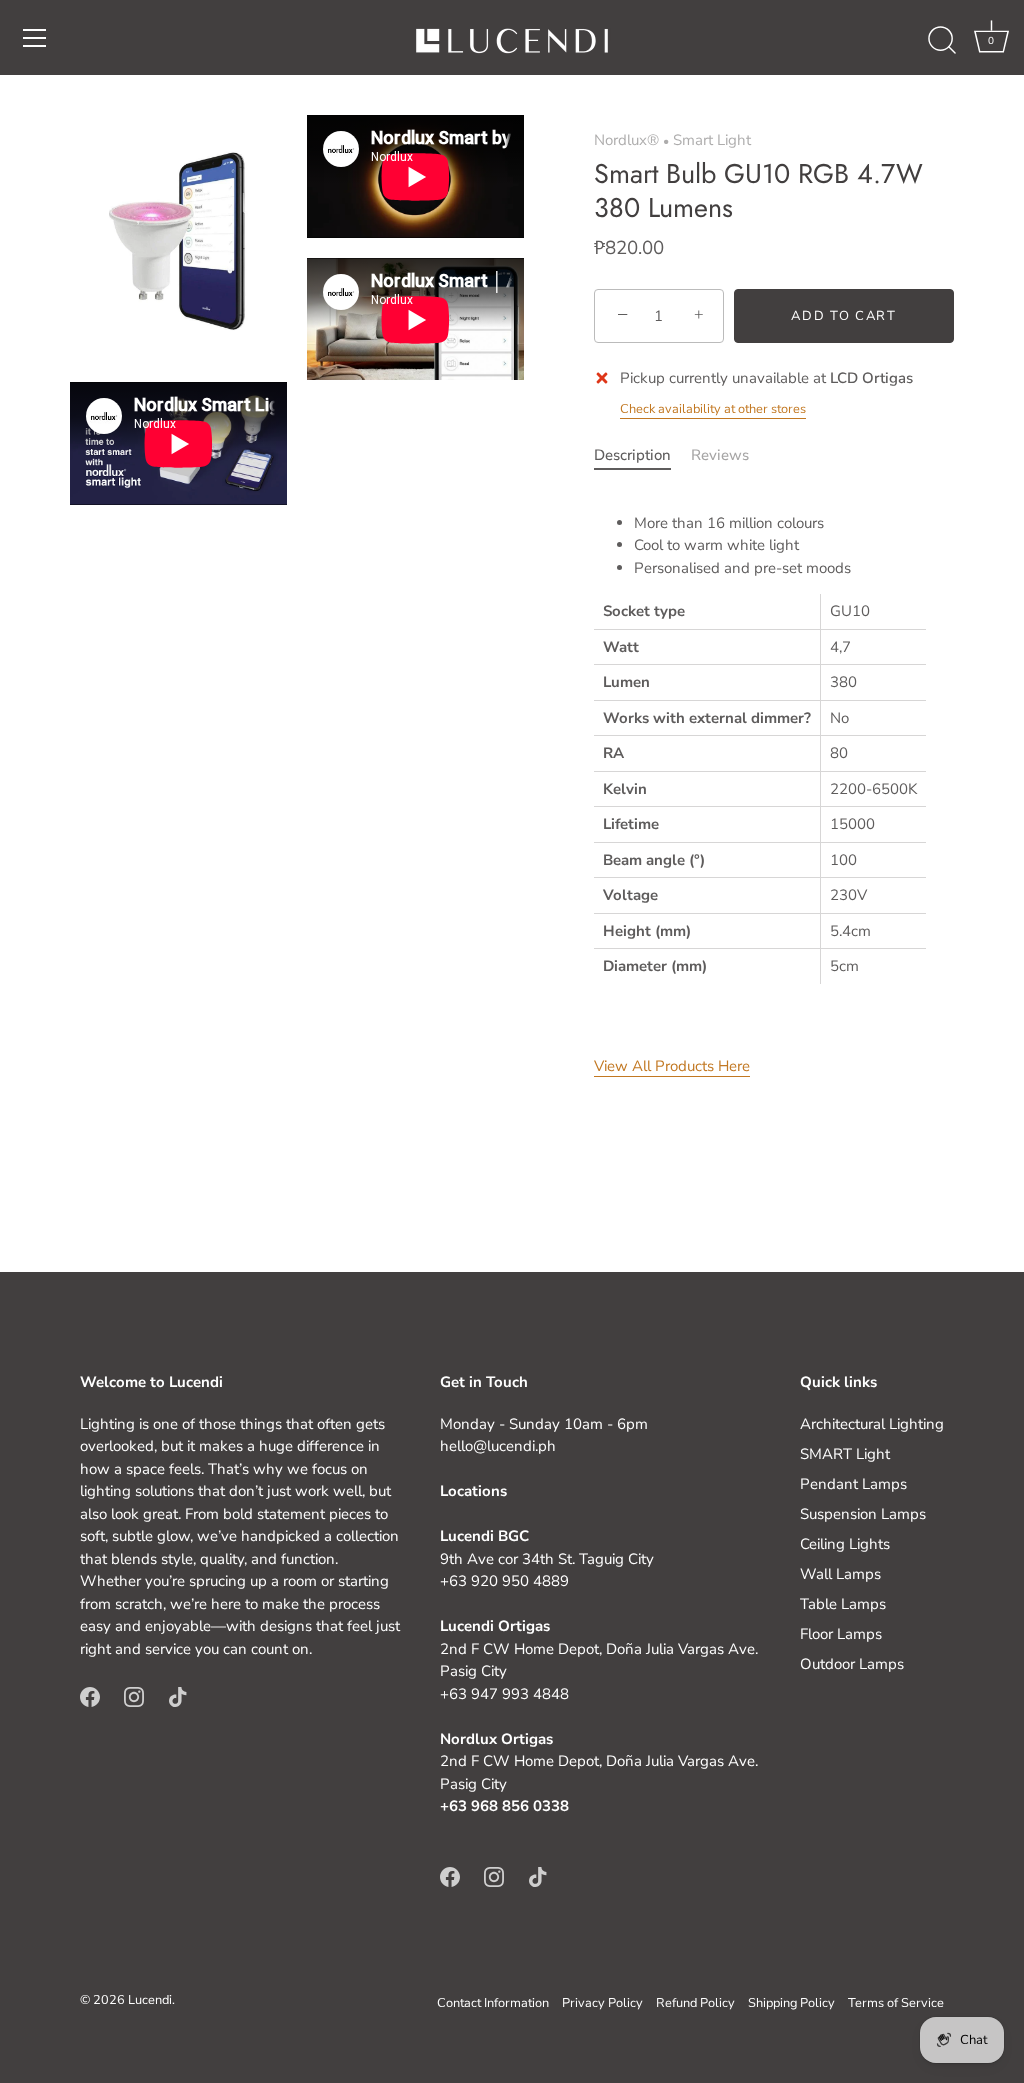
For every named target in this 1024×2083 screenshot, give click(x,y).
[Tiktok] (178, 1695)
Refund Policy (695, 2003)
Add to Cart (844, 316)
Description (632, 455)
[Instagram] (134, 1695)
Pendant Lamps (853, 1484)
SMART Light (845, 1454)
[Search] (942, 41)
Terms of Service (896, 2003)
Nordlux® (626, 140)
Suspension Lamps (863, 1514)
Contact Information (493, 2003)
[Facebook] (90, 1695)
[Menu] (35, 38)
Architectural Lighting (872, 1424)
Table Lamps (843, 1604)
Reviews (720, 455)
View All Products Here (672, 1066)
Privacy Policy (602, 2003)
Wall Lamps (840, 1574)
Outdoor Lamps (852, 1664)
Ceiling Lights (845, 1544)
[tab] (642, 455)
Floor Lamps (841, 1634)
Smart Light (712, 140)
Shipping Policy (791, 2003)
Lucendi (150, 2000)
